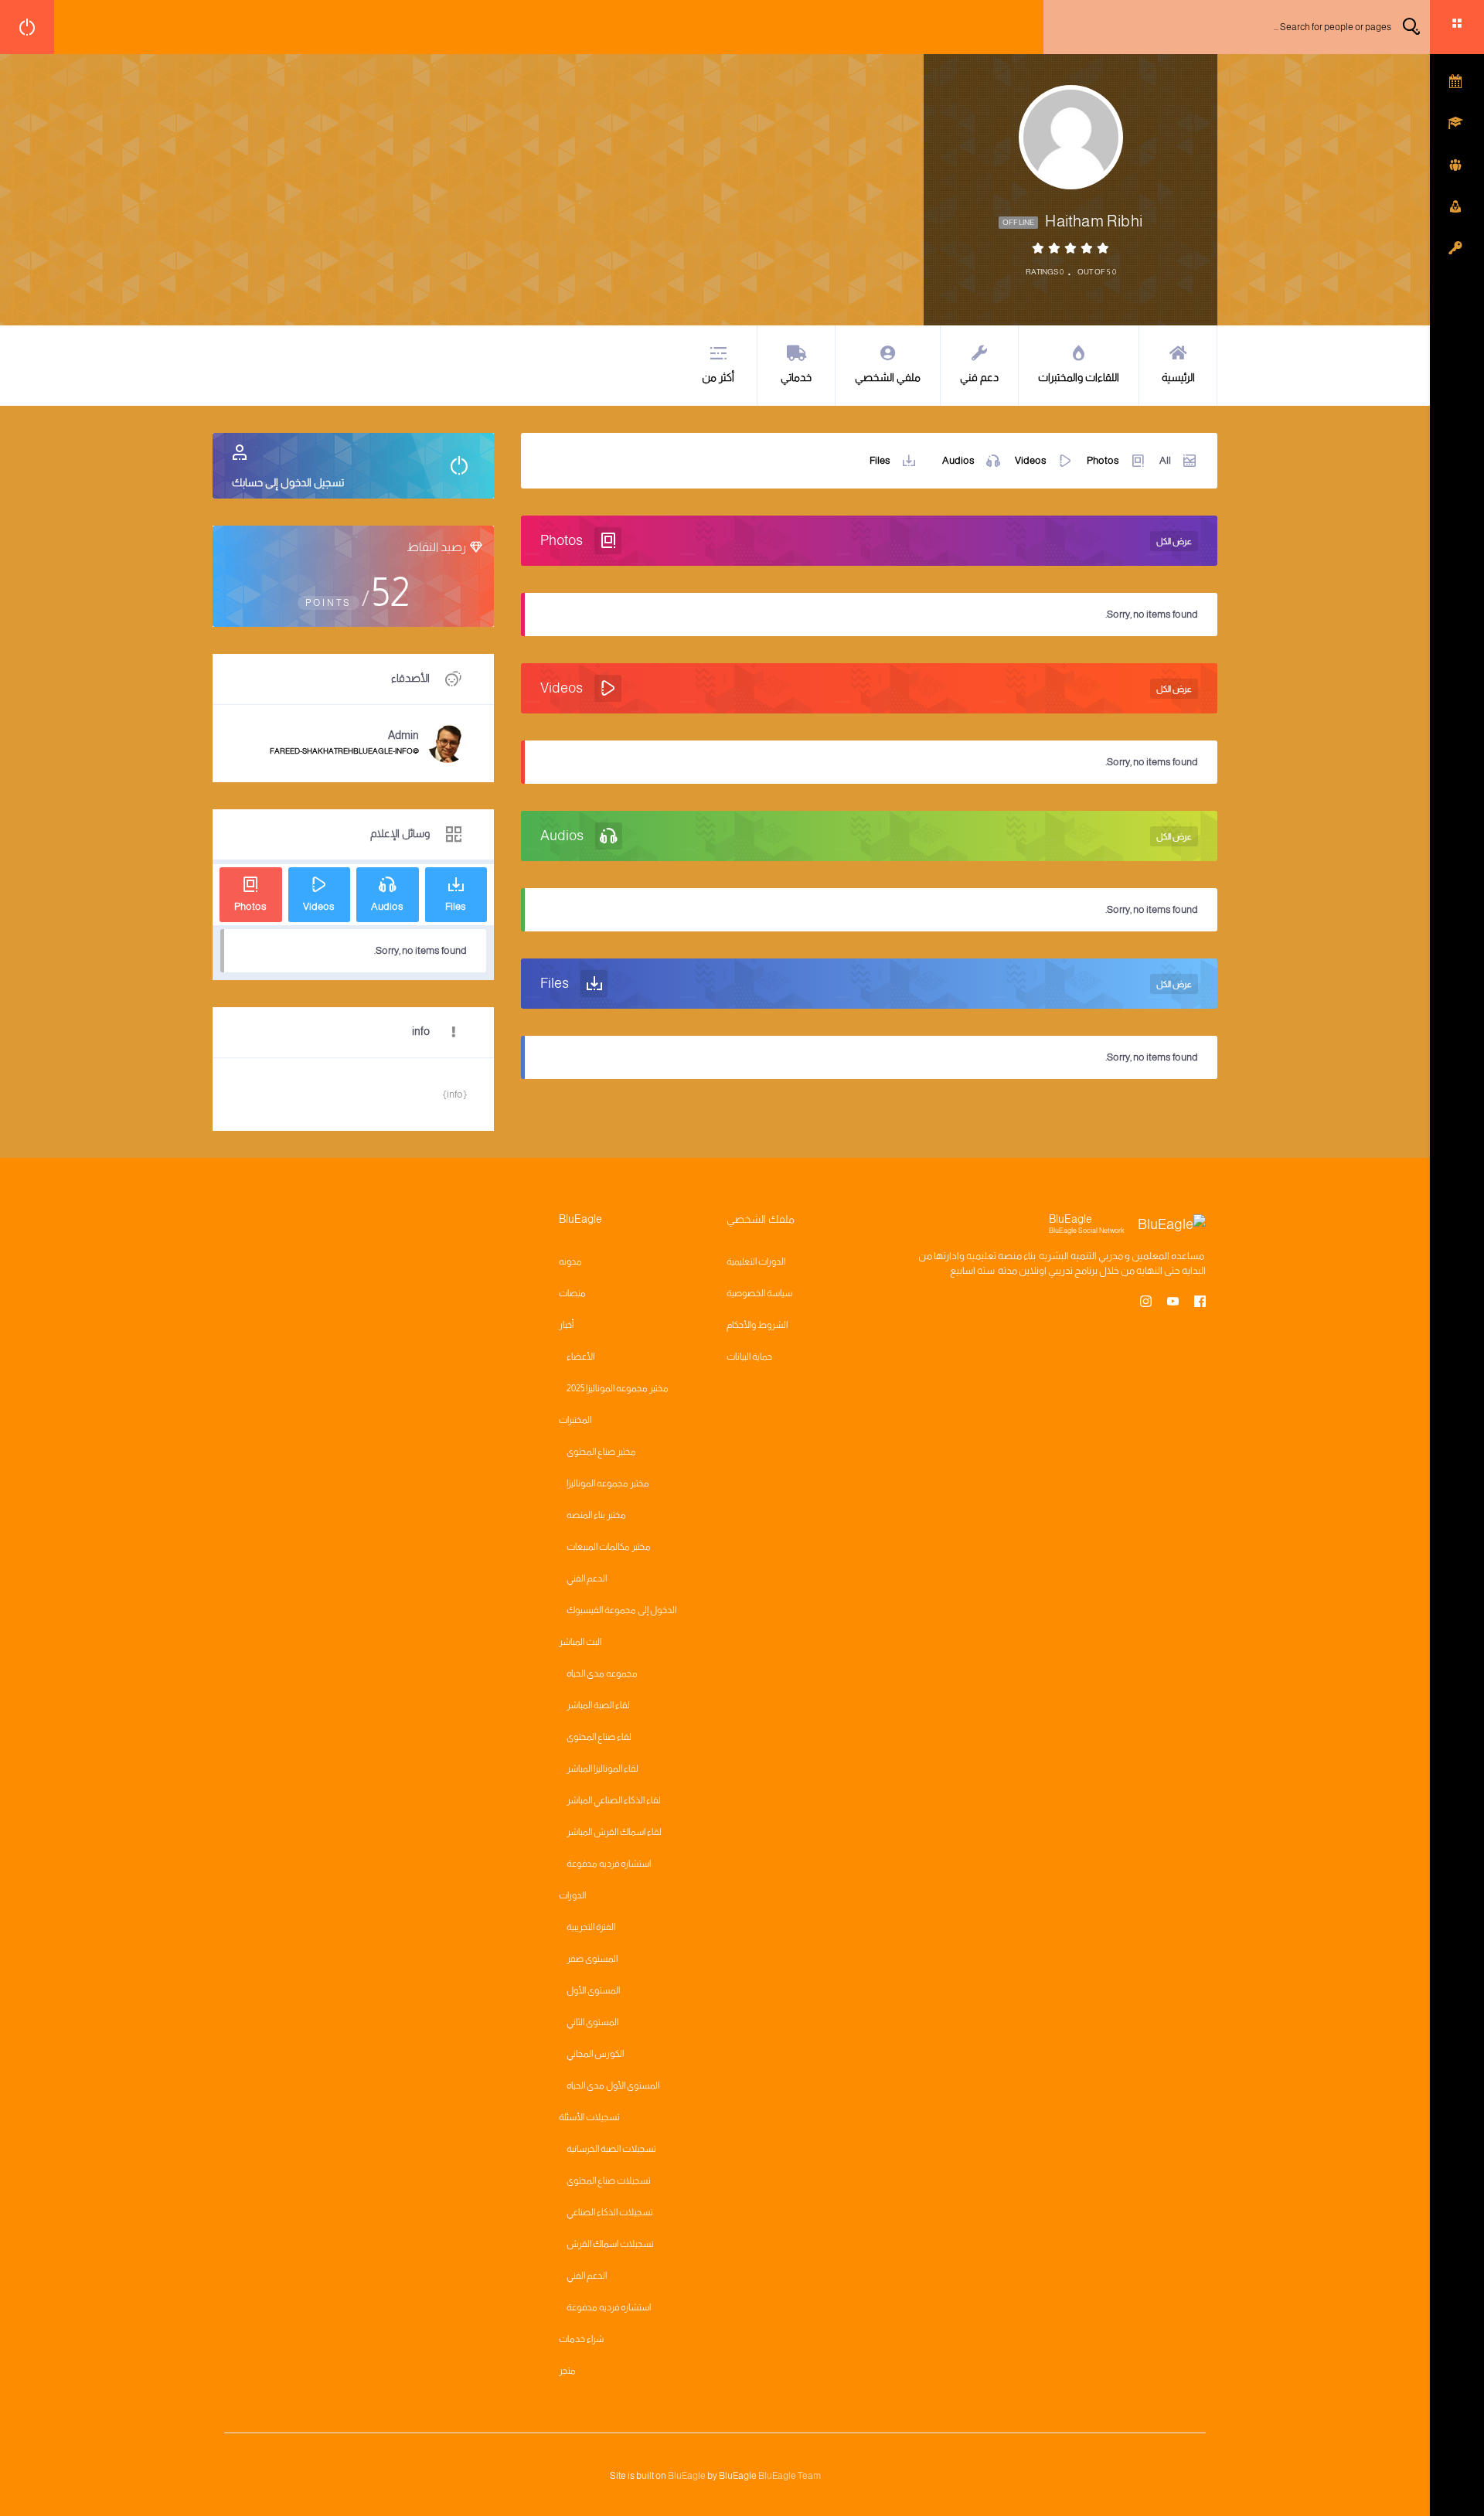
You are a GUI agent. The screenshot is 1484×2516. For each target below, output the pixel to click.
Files (880, 460)
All (1165, 460)
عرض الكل (1174, 541)
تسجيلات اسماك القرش (610, 2244)
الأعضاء (580, 1357)
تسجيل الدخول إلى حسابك (288, 482)
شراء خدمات (581, 2339)
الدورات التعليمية (756, 1261)
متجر (567, 2371)
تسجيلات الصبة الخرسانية (611, 2149)
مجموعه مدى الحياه (602, 1673)
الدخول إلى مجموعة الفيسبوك (621, 1610)
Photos (1103, 460)
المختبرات (575, 1420)
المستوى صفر (592, 1959)
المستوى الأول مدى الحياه (613, 2085)
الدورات (572, 1895)
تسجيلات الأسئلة (589, 2117)
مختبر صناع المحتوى (601, 1452)
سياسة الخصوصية (759, 1293)
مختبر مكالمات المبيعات (609, 1547)
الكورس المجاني (595, 2054)
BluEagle (687, 2476)
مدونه (570, 1261)
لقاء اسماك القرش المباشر (614, 1832)
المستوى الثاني (592, 2022)
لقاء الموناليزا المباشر (602, 1769)
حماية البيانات (749, 1357)
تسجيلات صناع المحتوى (609, 2181)
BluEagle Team (790, 2476)
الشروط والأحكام (757, 1325)
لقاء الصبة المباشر (598, 1705)
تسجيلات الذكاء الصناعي (610, 2212)
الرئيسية (1178, 377)
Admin (403, 735)
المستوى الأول (593, 1990)
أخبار (566, 1325)
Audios (958, 460)
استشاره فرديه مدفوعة (609, 1864)
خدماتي (796, 377)
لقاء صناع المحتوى (599, 1737)
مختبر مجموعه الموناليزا (608, 1483)
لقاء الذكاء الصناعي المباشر (614, 1800)
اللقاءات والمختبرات (1079, 377)
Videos (1031, 460)
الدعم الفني (587, 1578)
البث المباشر (580, 1642)
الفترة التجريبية (591, 1927)
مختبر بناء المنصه (596, 1515)
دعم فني (979, 377)
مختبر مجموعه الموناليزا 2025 (618, 1388)
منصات (572, 1293)
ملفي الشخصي (888, 377)
